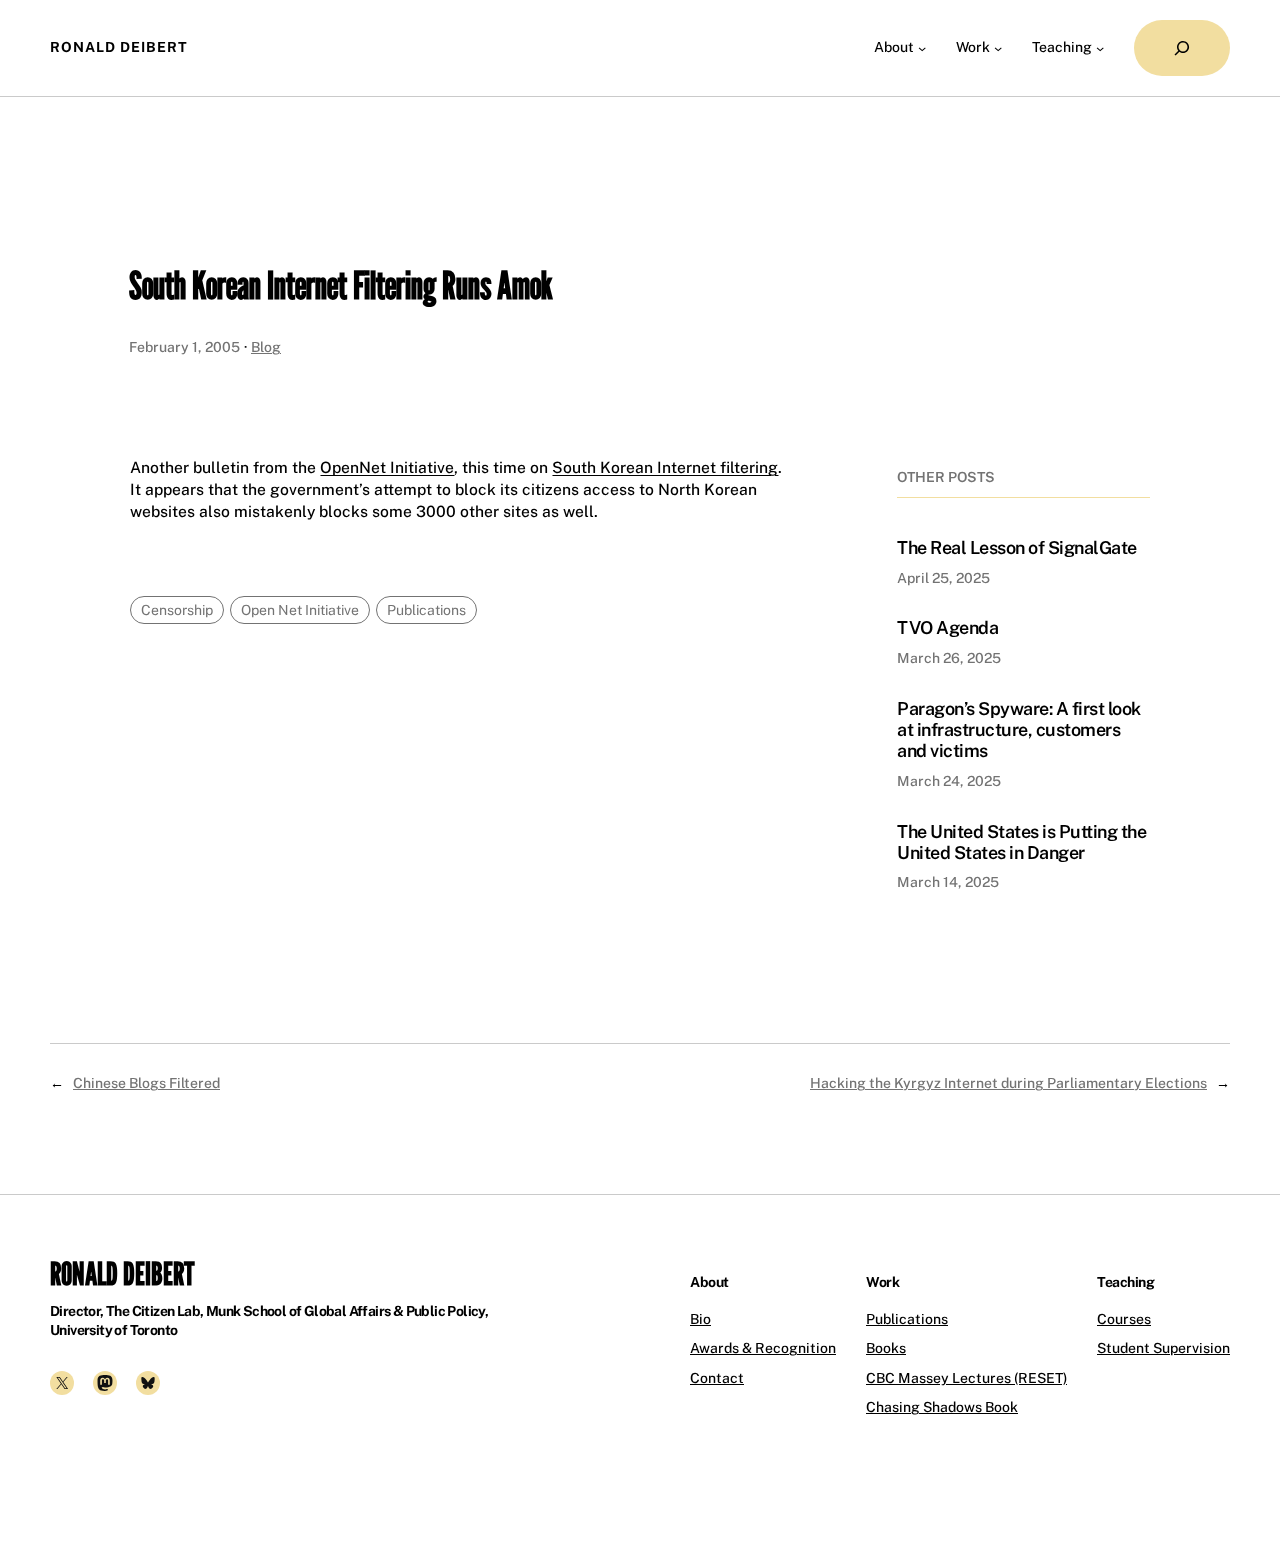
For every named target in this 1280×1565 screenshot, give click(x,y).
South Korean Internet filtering (665, 467)
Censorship (177, 610)
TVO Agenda (947, 627)
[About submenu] (922, 48)
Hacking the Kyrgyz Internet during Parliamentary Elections (1008, 1083)
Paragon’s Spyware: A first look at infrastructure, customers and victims (1019, 730)
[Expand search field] (1182, 48)
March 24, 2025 (949, 781)
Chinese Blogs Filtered (146, 1083)
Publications (426, 610)
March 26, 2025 (949, 658)
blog (266, 347)
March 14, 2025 (948, 882)
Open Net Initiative (300, 610)
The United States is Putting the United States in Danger (1021, 842)
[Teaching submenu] (1100, 48)
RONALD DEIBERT (119, 47)
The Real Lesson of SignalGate (1017, 547)
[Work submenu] (998, 48)
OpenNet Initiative (387, 467)
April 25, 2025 (943, 578)
